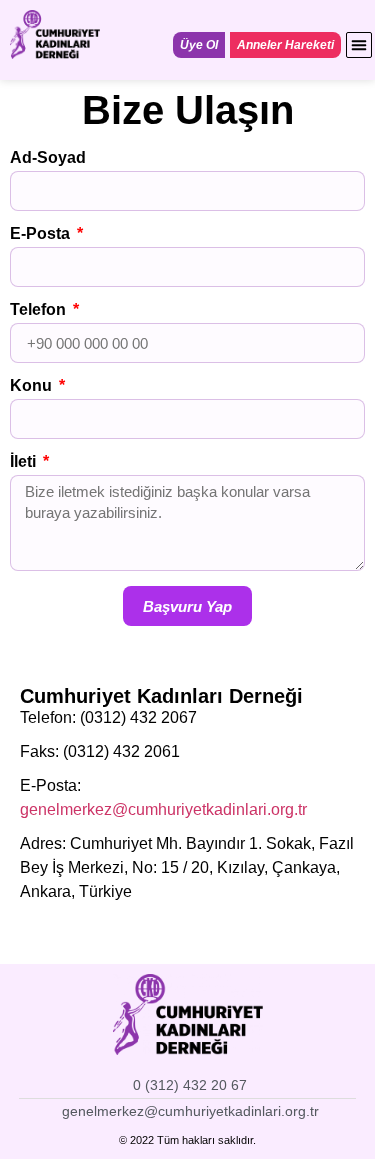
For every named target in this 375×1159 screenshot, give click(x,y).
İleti (25, 462)
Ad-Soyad (48, 158)
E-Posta (42, 234)
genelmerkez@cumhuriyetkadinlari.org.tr (163, 809)
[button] (359, 45)
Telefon (40, 310)
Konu (33, 386)
